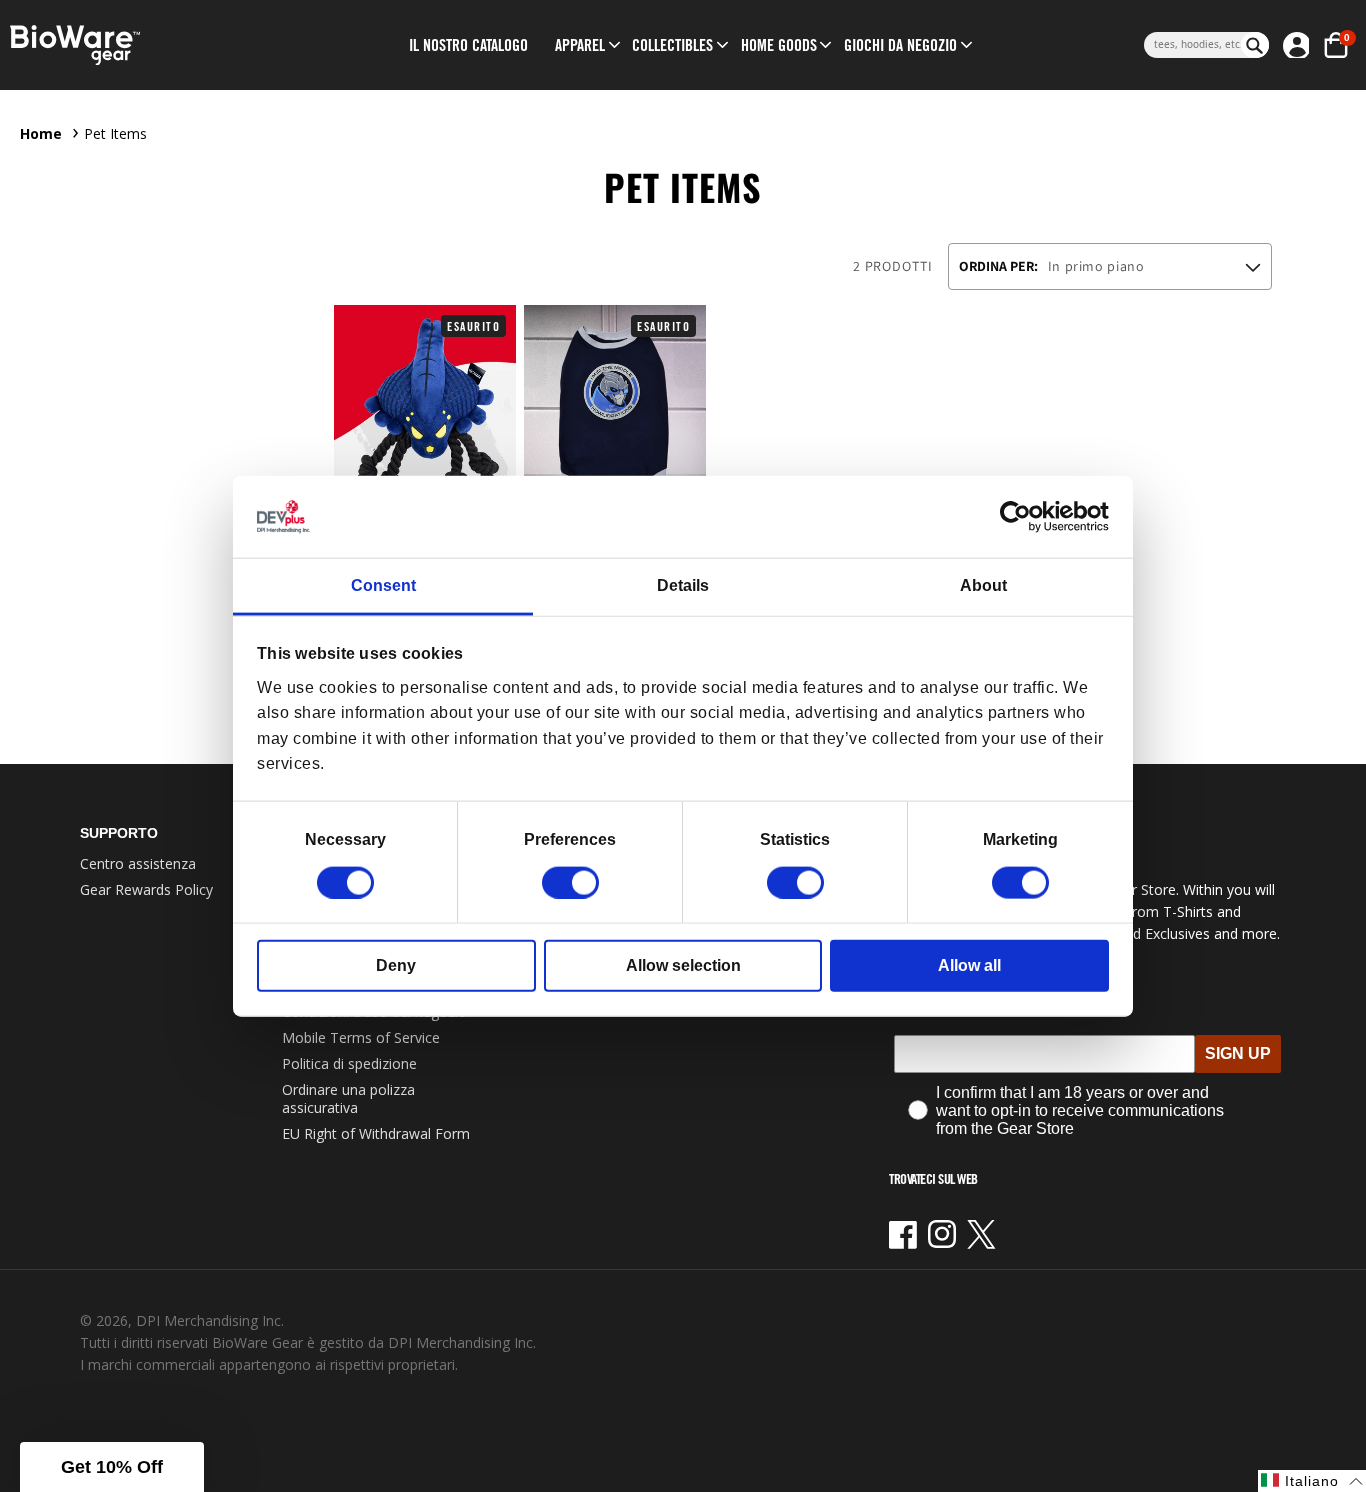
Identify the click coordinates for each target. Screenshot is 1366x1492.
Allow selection (683, 964)
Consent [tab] (383, 585)
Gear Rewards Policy (146, 889)
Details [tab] (683, 585)
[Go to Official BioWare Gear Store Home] (158, 45)
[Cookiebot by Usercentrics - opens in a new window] (1021, 517)
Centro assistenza (138, 863)
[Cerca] (1255, 45)
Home (41, 133)
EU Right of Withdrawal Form (376, 1133)
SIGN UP (1238, 1053)
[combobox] (1192, 45)
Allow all (969, 964)
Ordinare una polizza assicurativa (348, 1098)
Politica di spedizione (349, 1063)
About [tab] (983, 585)
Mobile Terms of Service (361, 1037)
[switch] (570, 882)
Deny (396, 964)
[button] (580, 45)
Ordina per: (998, 266)
